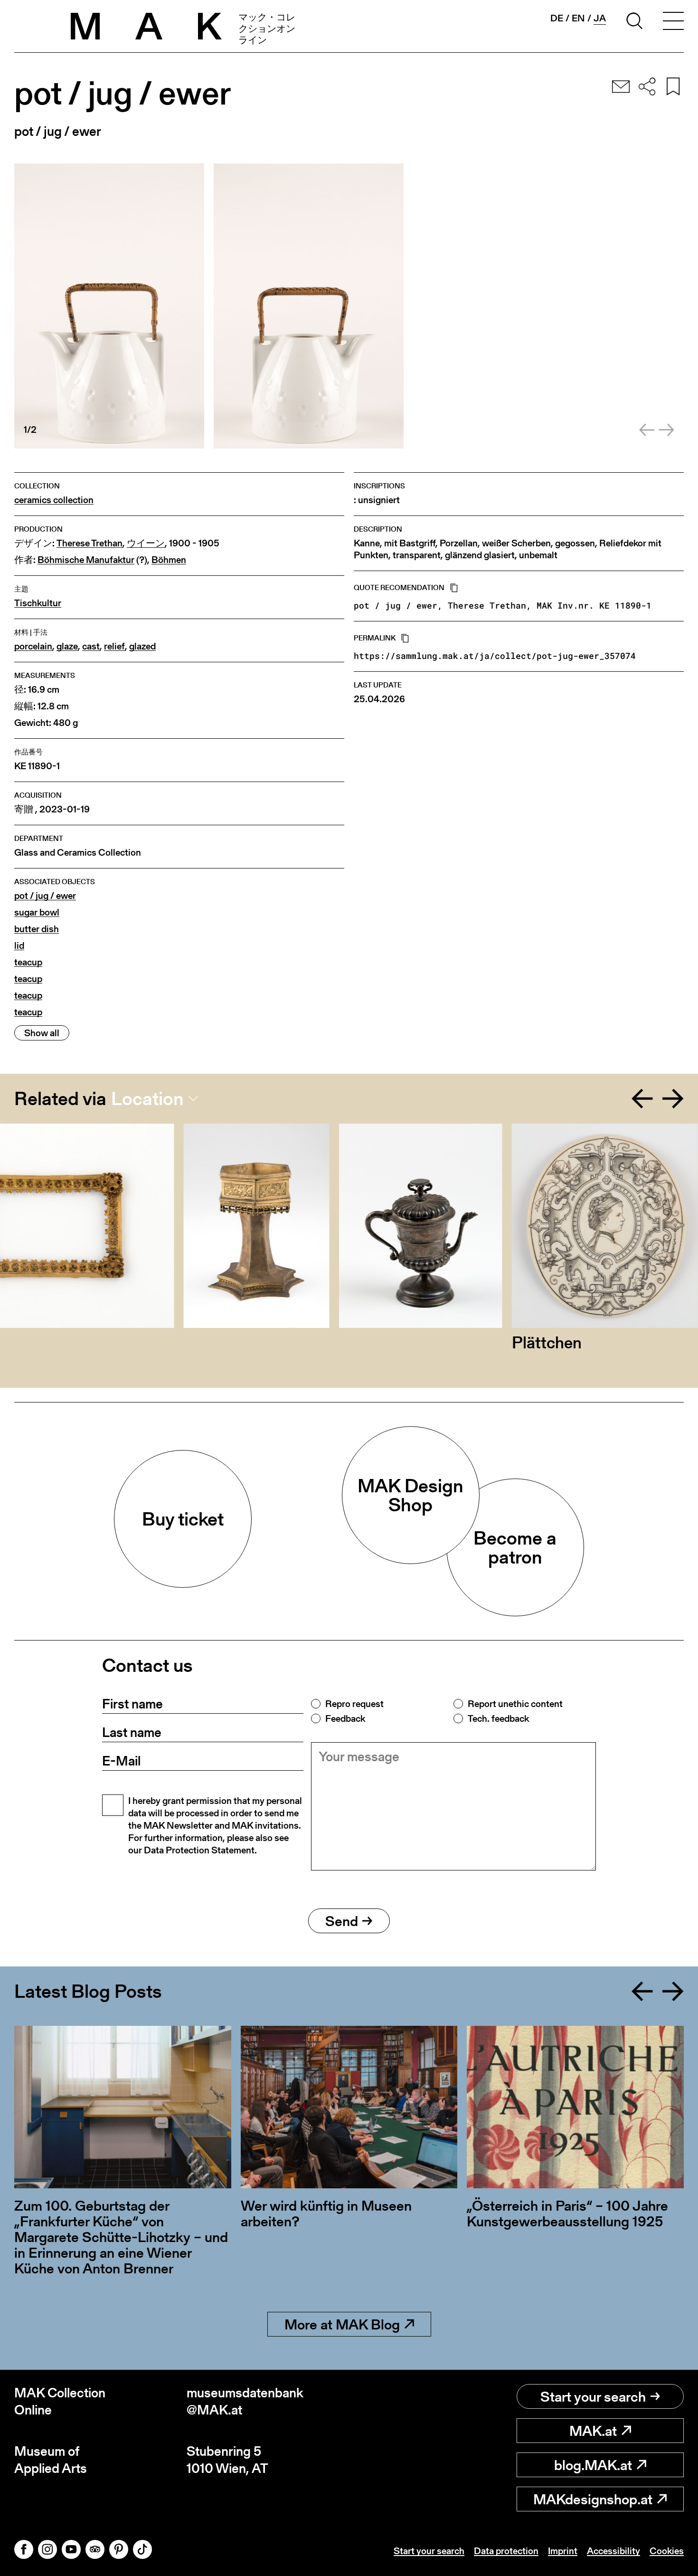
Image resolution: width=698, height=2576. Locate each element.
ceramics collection (54, 500)
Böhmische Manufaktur (86, 560)
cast (91, 646)
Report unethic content (515, 1704)
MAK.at (593, 2431)
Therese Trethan (90, 543)
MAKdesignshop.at (593, 2499)
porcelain (33, 646)
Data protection (506, 2551)
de (557, 18)
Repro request (354, 1704)
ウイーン (146, 543)
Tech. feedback (498, 1718)
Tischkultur (38, 603)
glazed (142, 646)
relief (114, 646)
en (578, 18)
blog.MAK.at (593, 2465)
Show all (42, 1033)
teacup (28, 962)
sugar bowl (37, 912)
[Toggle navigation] (673, 22)
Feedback (345, 1718)
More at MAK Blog (342, 2324)
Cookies (667, 2551)
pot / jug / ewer (45, 896)
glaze (67, 646)
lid (19, 946)
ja (600, 18)
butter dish (37, 929)
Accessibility (613, 2551)
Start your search (593, 2396)
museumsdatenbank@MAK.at (245, 2401)
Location (147, 1098)
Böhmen (169, 560)
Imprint (563, 2551)
